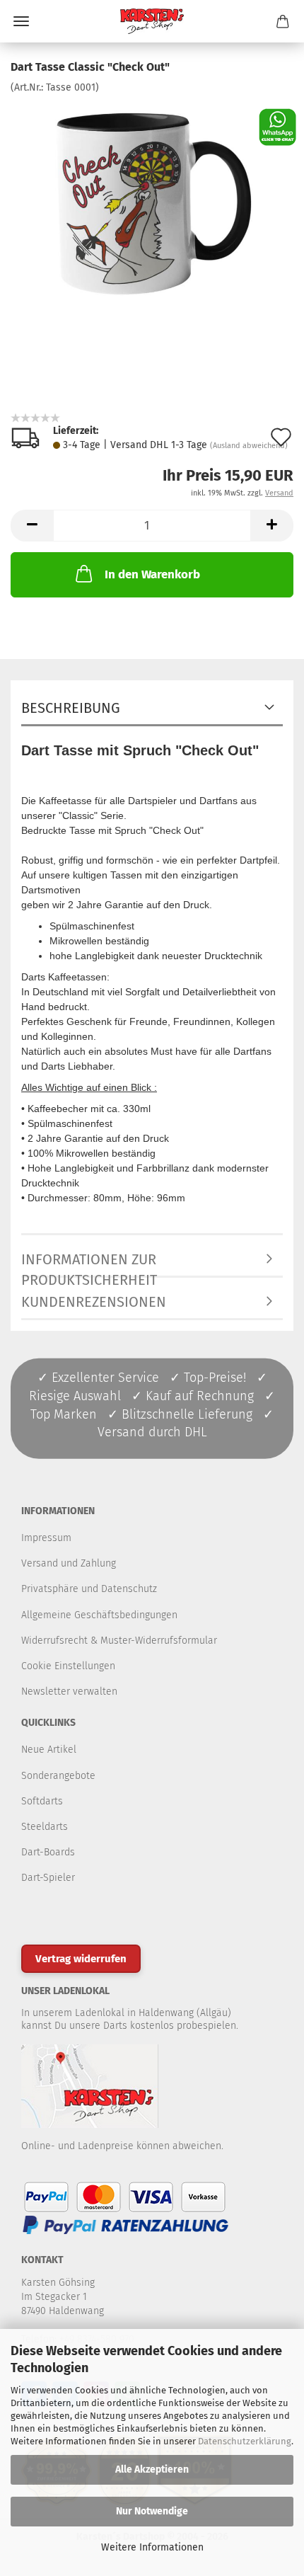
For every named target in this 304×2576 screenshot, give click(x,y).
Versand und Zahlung (69, 1563)
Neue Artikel (49, 1750)
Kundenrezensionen (94, 1302)
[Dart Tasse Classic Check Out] (152, 201)
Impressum (46, 1538)
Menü (21, 21)
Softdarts (42, 1801)
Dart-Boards (48, 1852)
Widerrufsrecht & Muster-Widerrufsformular (119, 1641)
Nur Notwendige (152, 2511)
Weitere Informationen (152, 2547)
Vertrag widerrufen (81, 1959)
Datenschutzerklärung (245, 2441)
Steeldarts (45, 1827)
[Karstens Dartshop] (152, 21)
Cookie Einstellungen (68, 1666)
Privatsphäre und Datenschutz (89, 1589)
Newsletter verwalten (69, 1691)
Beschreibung (71, 708)
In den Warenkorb (152, 574)
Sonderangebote (58, 1776)
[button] (32, 526)
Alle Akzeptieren (152, 2469)
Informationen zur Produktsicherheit (89, 1264)
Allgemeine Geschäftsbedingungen (99, 1615)
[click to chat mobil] (277, 126)
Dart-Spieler (48, 1878)
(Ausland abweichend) (249, 446)
